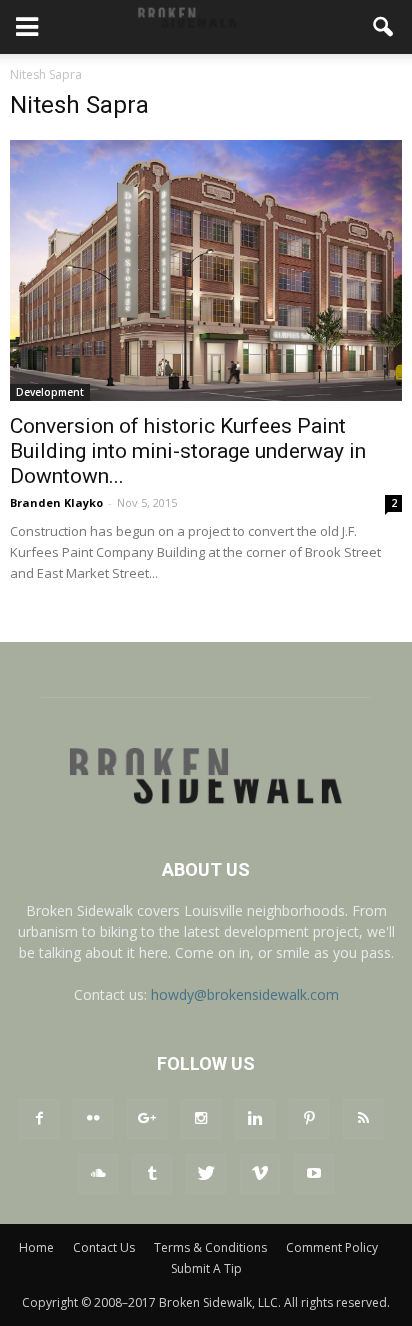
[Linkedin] (255, 1119)
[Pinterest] (309, 1119)
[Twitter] (206, 1174)
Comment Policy (332, 1247)
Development (50, 392)
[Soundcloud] (98, 1174)
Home (36, 1247)
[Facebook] (39, 1119)
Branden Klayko (56, 502)
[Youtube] (314, 1174)
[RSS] (363, 1119)
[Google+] (147, 1119)
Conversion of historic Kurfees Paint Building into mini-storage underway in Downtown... (188, 451)
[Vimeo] (260, 1174)
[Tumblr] (152, 1174)
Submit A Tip (206, 1268)
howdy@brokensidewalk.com (245, 994)
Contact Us (104, 1247)
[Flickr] (93, 1119)
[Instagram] (201, 1119)
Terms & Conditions (210, 1247)
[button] (384, 27)
